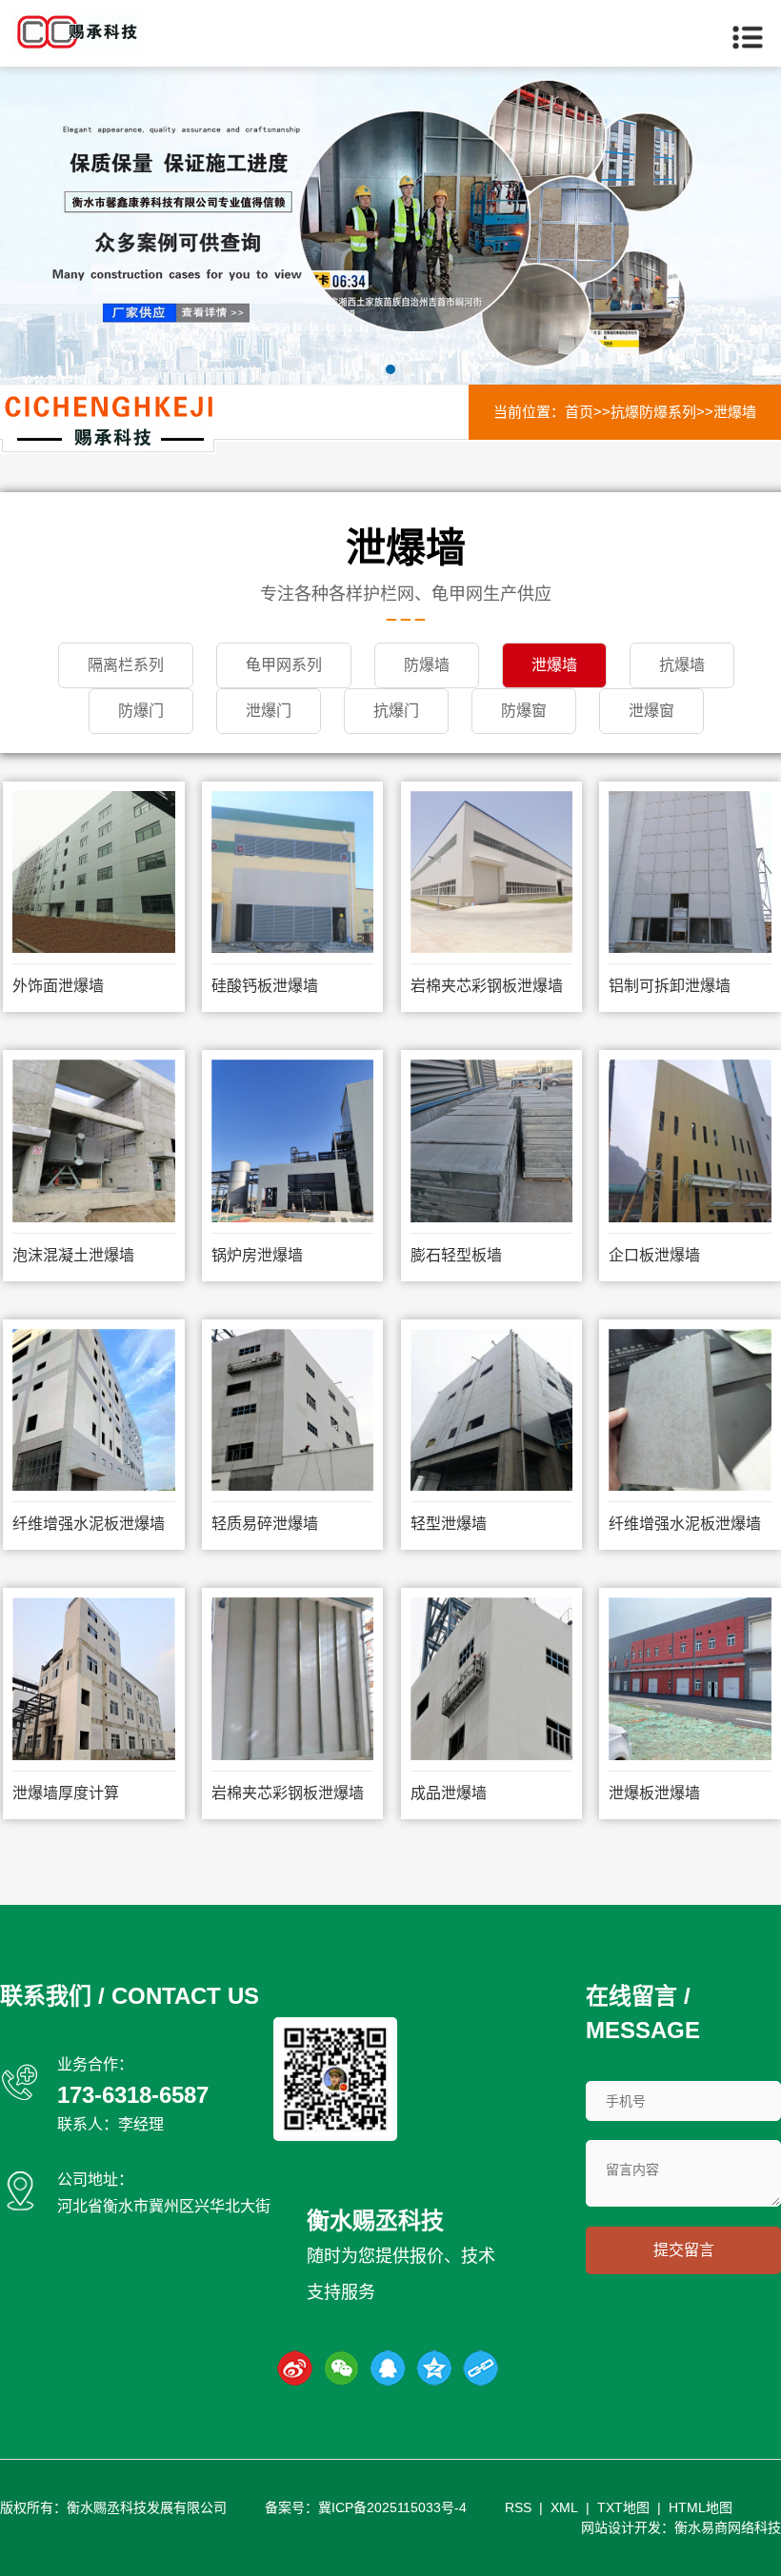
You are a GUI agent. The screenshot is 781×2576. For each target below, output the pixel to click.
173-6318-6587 (133, 2095)
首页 (579, 412)
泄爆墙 (735, 412)
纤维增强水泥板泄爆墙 (89, 1524)
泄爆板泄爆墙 (654, 1793)
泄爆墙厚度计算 (66, 1793)
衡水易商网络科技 (728, 2527)
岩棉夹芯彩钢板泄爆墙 (487, 986)
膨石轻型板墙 (456, 1255)
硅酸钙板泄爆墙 (265, 986)
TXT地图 (623, 2507)
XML (564, 2507)
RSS (518, 2507)
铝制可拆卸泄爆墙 (670, 986)
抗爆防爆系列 (653, 412)
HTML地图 (701, 2507)
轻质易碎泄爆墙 (265, 1524)
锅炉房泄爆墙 (257, 1255)
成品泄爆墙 (449, 1793)
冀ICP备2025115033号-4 (392, 2507)
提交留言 (684, 2250)
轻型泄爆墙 (449, 1524)
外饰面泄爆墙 (58, 986)
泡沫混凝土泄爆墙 (73, 1255)
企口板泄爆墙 (654, 1255)
